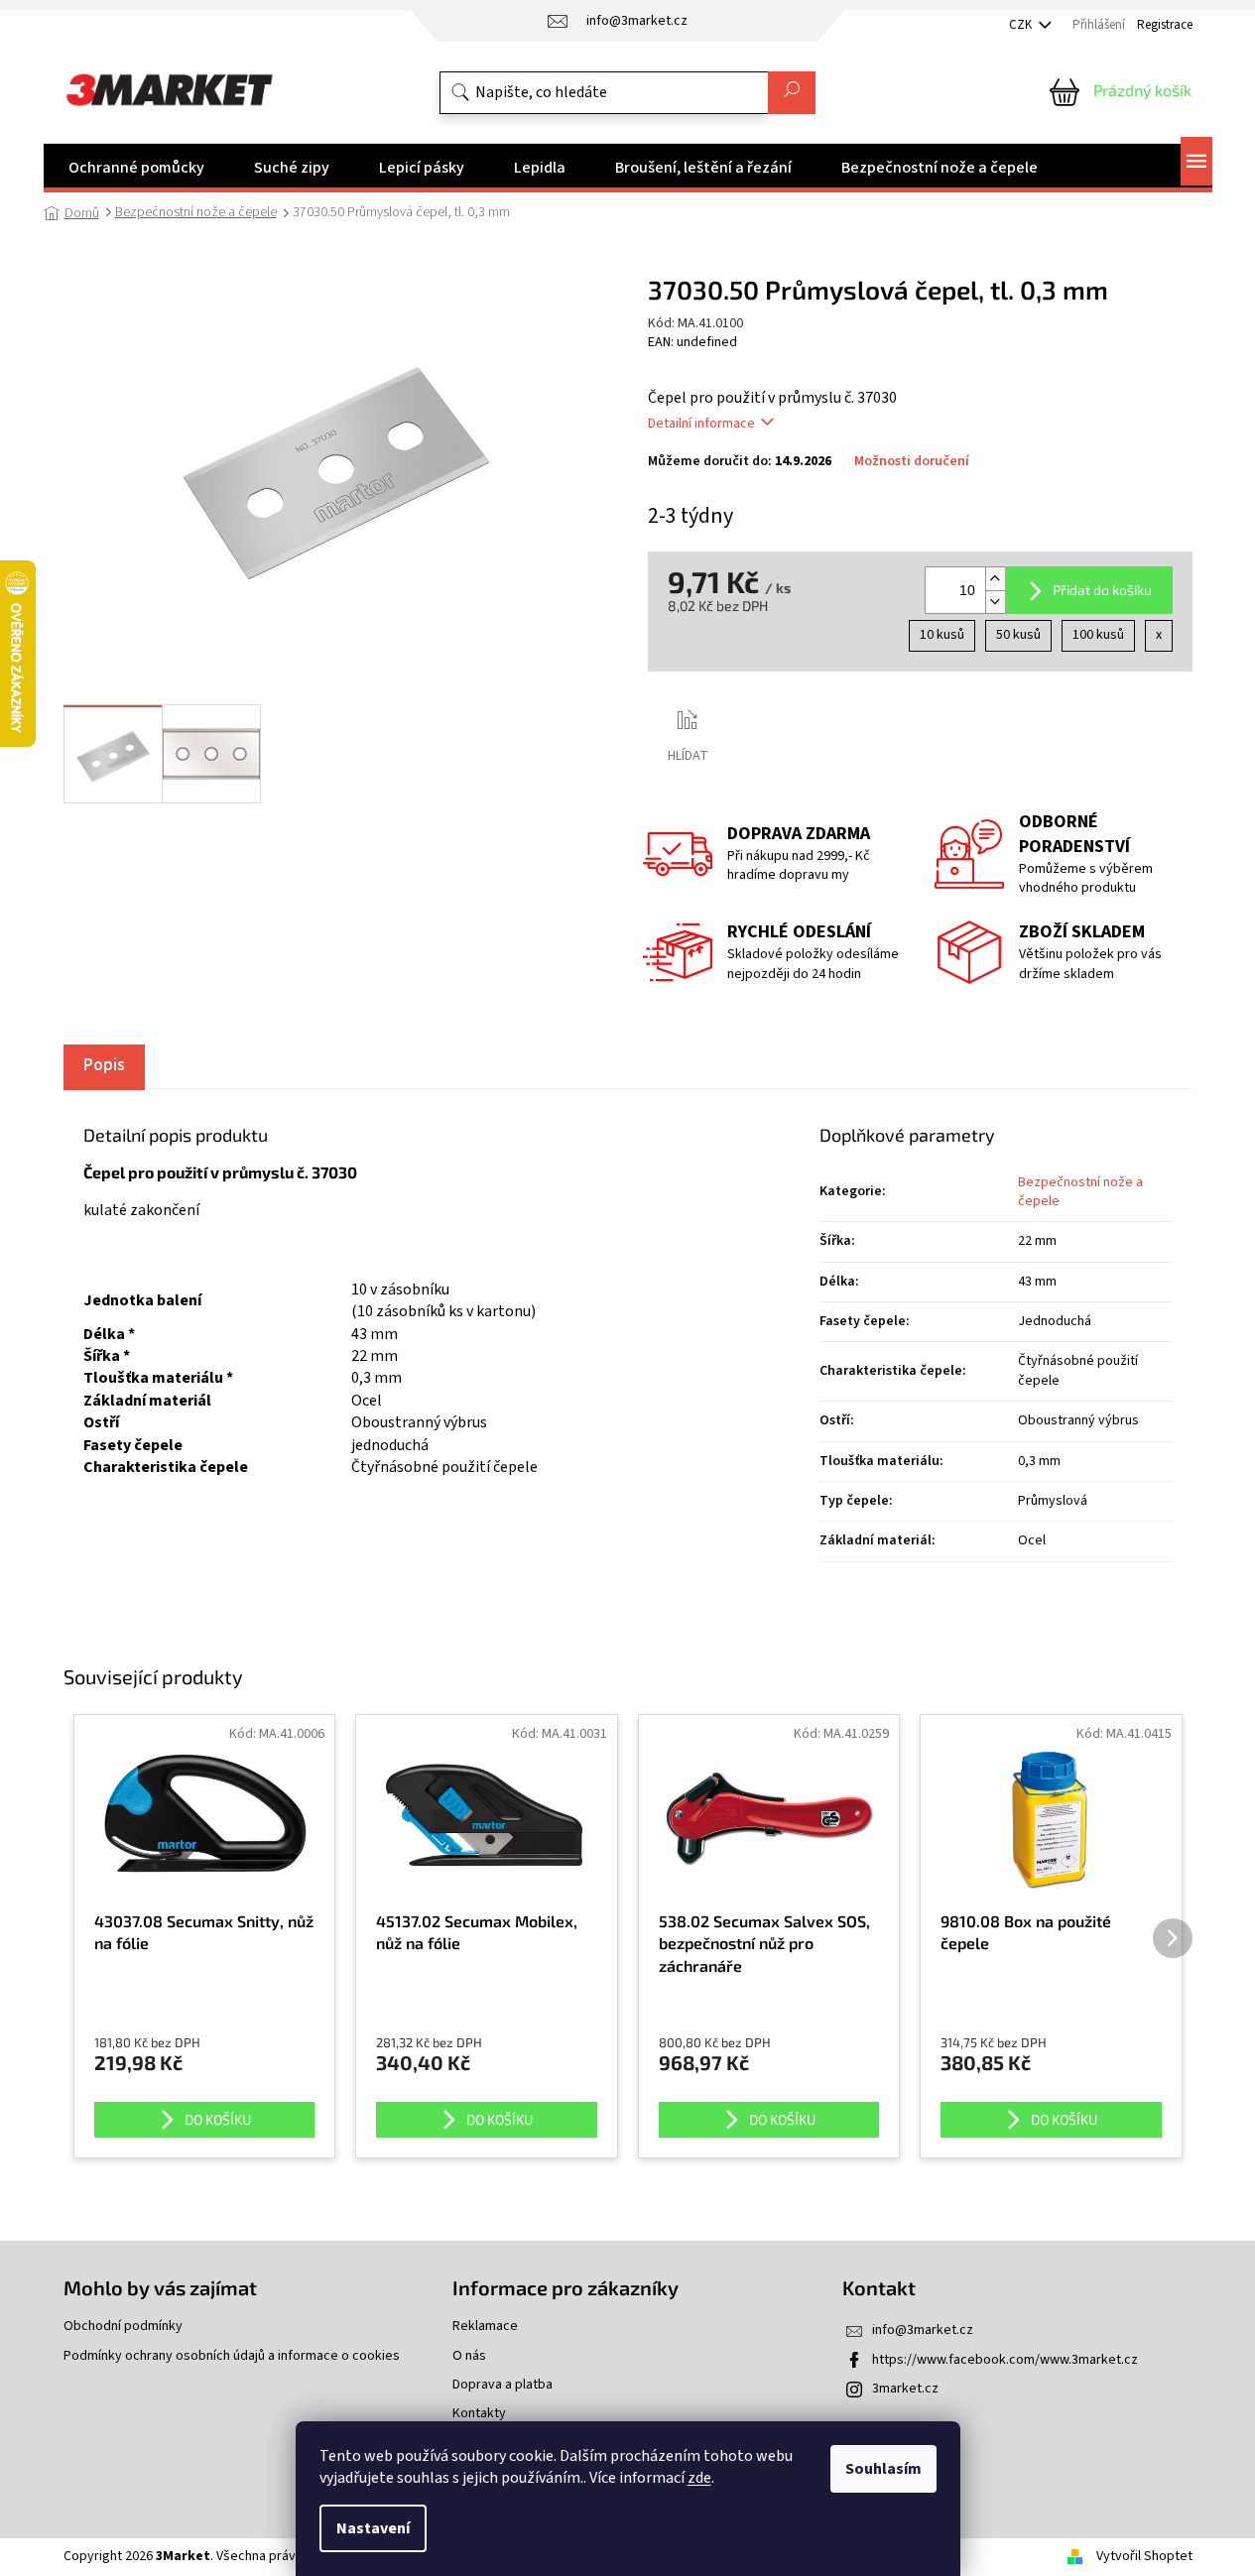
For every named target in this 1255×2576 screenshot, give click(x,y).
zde (699, 2478)
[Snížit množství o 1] (995, 602)
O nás (469, 2356)
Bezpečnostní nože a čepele (1080, 1192)
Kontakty (479, 2414)
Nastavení (373, 2528)
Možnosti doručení (912, 462)
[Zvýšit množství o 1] (995, 579)
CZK (1022, 25)
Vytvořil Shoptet (1144, 2556)
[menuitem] (136, 168)
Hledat (792, 93)
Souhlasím (883, 2469)
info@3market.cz (923, 2330)
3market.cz (905, 2389)
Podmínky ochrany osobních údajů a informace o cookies (232, 2356)
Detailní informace (701, 424)
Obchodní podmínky (123, 2327)
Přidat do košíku (1102, 590)
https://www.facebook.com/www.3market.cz (1005, 2360)
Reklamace (485, 2327)
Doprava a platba (502, 2385)
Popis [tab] (104, 1065)
